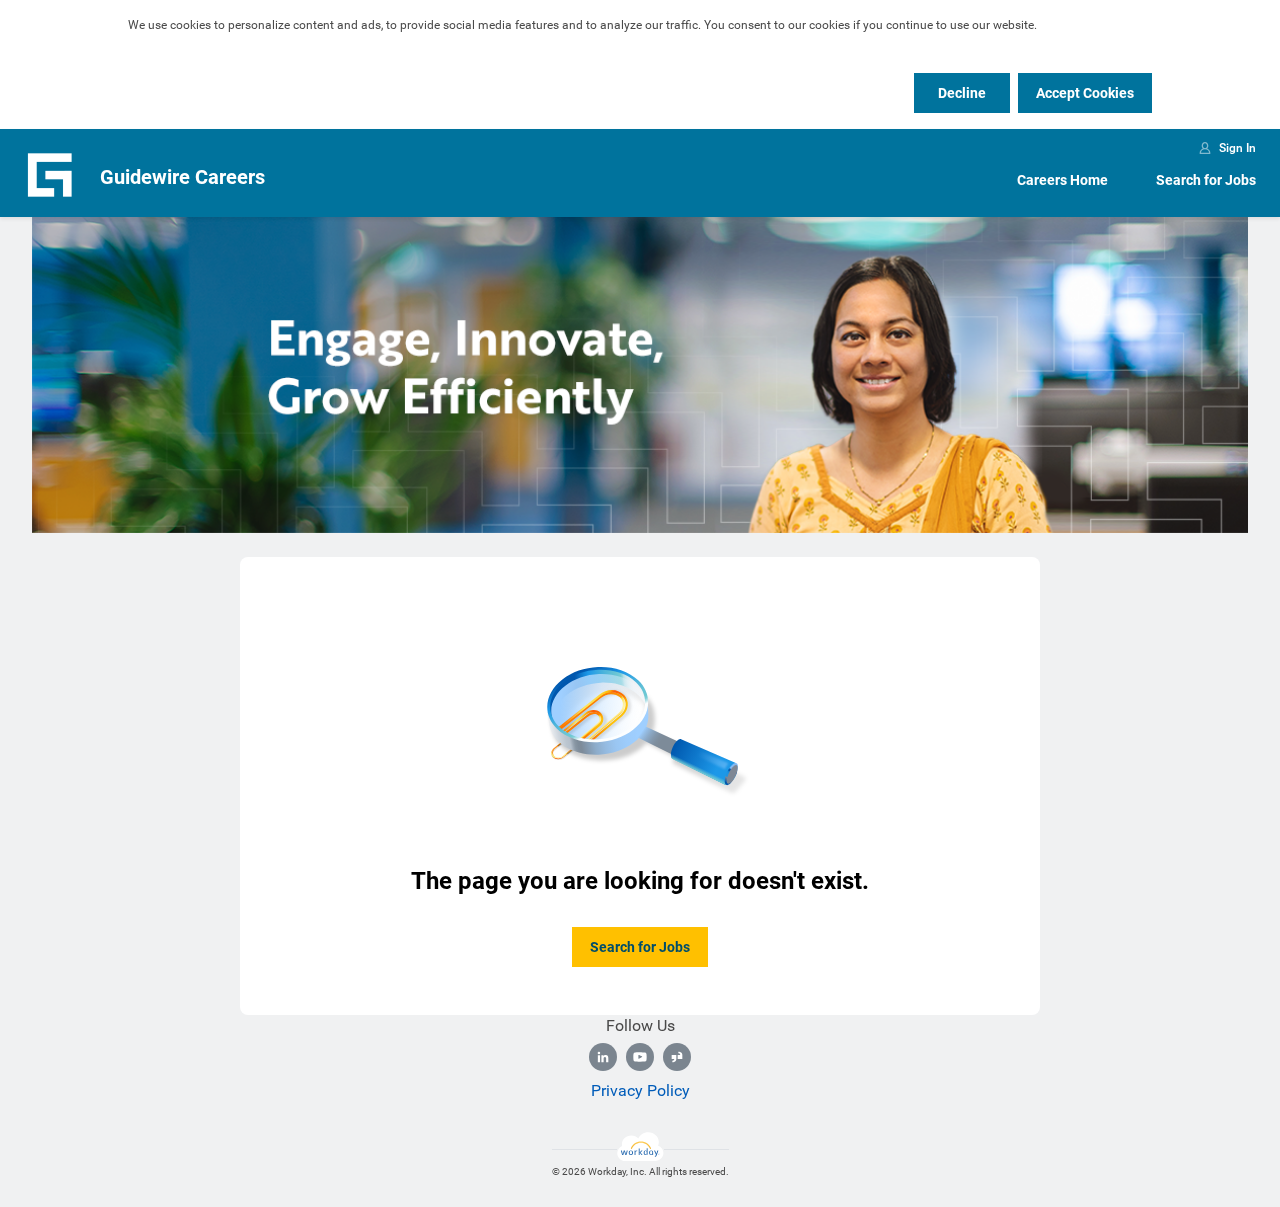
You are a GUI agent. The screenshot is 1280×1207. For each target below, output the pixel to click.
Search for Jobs (1206, 180)
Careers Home (1062, 180)
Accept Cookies (1085, 93)
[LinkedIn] (603, 1057)
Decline (962, 93)
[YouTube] (640, 1057)
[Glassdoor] (677, 1057)
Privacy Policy (640, 1090)
